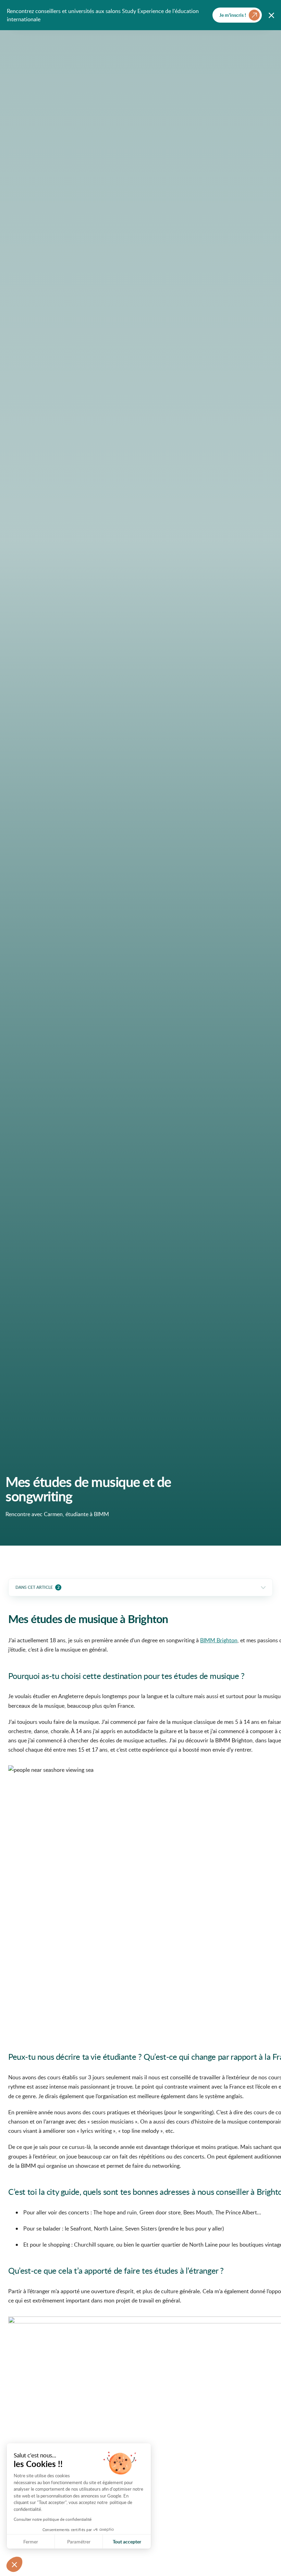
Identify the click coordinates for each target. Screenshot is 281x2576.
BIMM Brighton (219, 1640)
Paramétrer (79, 2542)
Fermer (31, 2542)
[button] (14, 2564)
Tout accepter (127, 2542)
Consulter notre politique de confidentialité (53, 2519)
